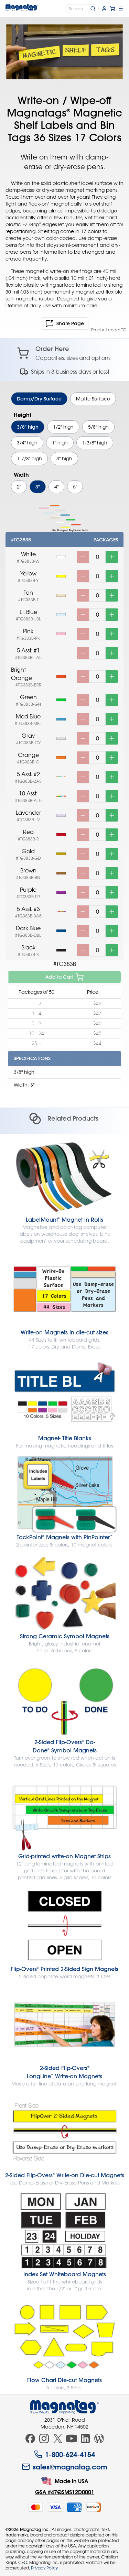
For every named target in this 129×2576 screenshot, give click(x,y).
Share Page (70, 323)
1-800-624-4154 (70, 2454)
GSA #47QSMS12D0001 (65, 2492)
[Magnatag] (65, 2407)
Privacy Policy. (45, 2568)
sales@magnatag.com (70, 2467)
